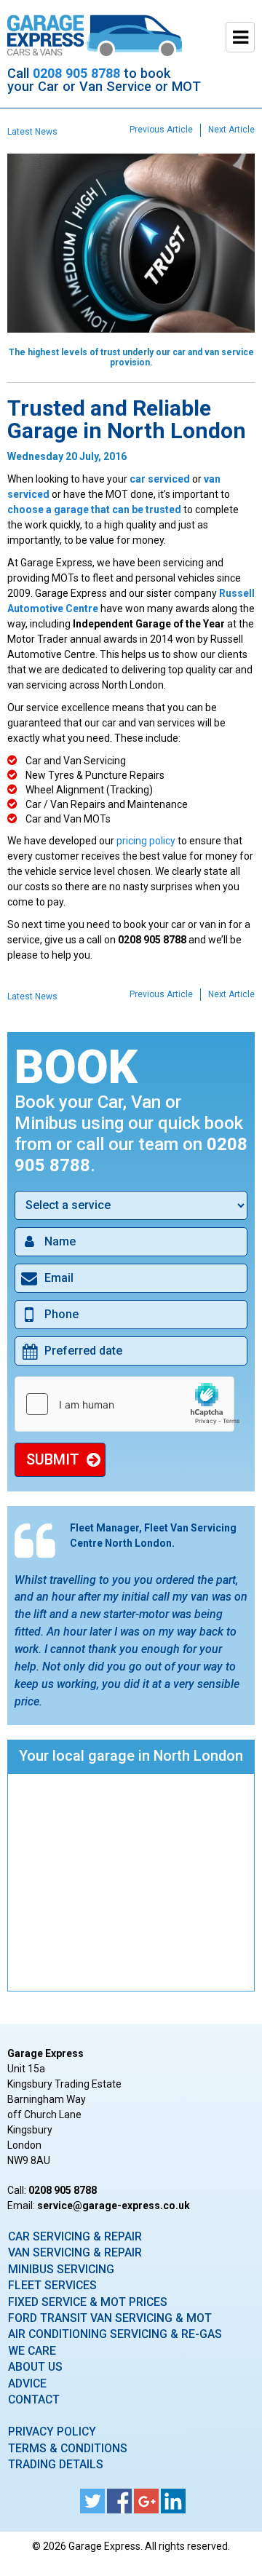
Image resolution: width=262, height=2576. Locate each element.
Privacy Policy (52, 2432)
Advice (27, 2383)
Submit (53, 1459)
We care (32, 2351)
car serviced (160, 479)
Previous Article (161, 130)
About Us (35, 2367)
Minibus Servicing (61, 2269)
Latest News (32, 132)
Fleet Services (52, 2285)
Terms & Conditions (68, 2448)
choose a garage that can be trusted (94, 510)
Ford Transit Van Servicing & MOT (110, 2318)
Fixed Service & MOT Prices (88, 2302)
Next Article (231, 130)
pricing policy (146, 841)
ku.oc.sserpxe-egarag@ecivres (114, 2206)
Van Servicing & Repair (75, 2252)
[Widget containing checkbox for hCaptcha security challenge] (131, 1404)
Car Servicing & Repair (75, 2236)
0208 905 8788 (76, 73)
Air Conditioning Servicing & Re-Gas (115, 2334)
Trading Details (56, 2464)
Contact (34, 2399)
